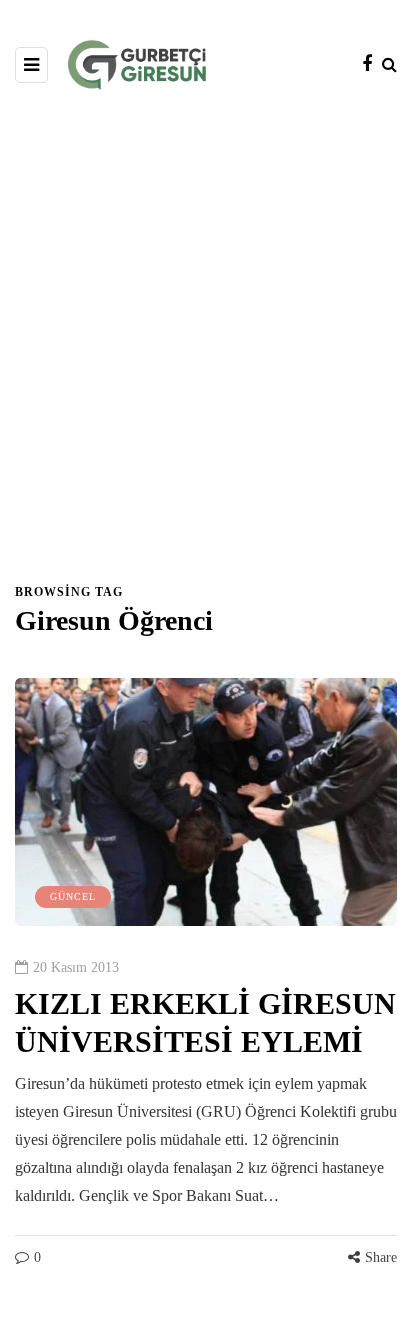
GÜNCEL (73, 896)
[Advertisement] (206, 346)
